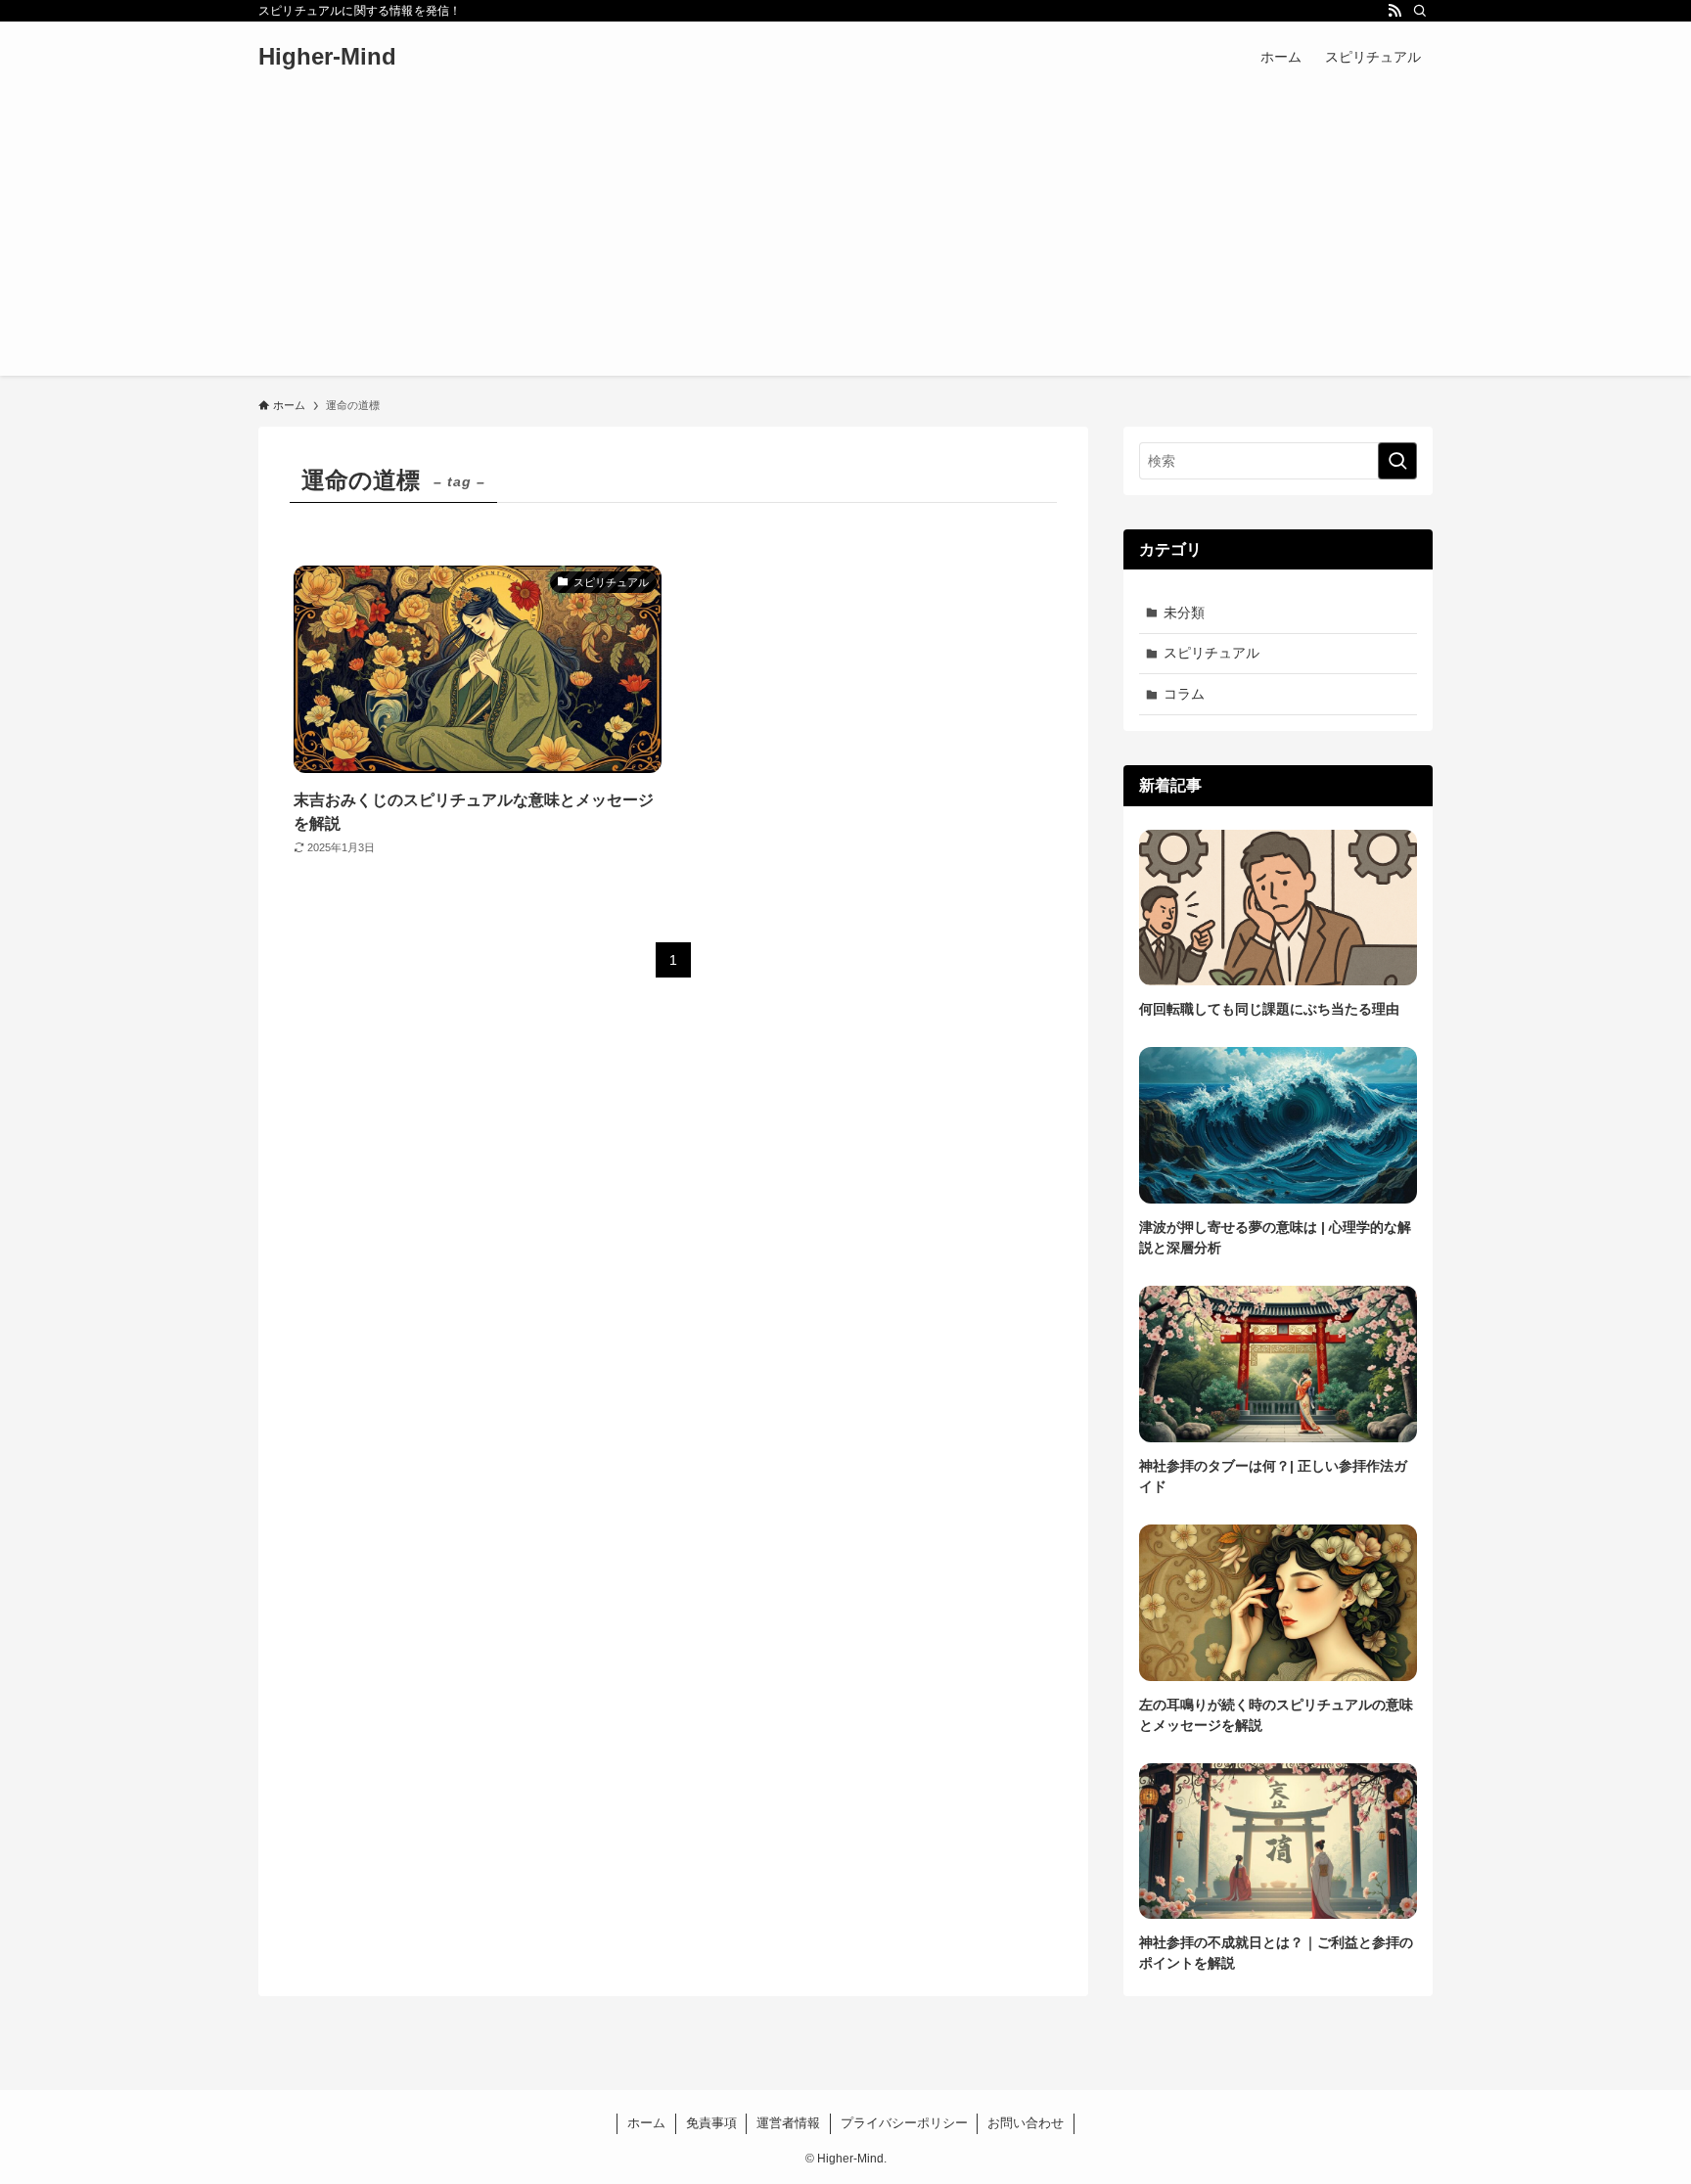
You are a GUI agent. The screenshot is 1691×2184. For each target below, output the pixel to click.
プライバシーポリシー (904, 2123)
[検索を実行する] (1397, 461)
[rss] (1394, 11)
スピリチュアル (1211, 653)
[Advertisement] (845, 239)
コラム (1184, 694)
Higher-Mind (327, 57)
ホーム (646, 2123)
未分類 (1184, 613)
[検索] (1420, 11)
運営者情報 (788, 2123)
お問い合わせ (1026, 2123)
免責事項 (711, 2123)
